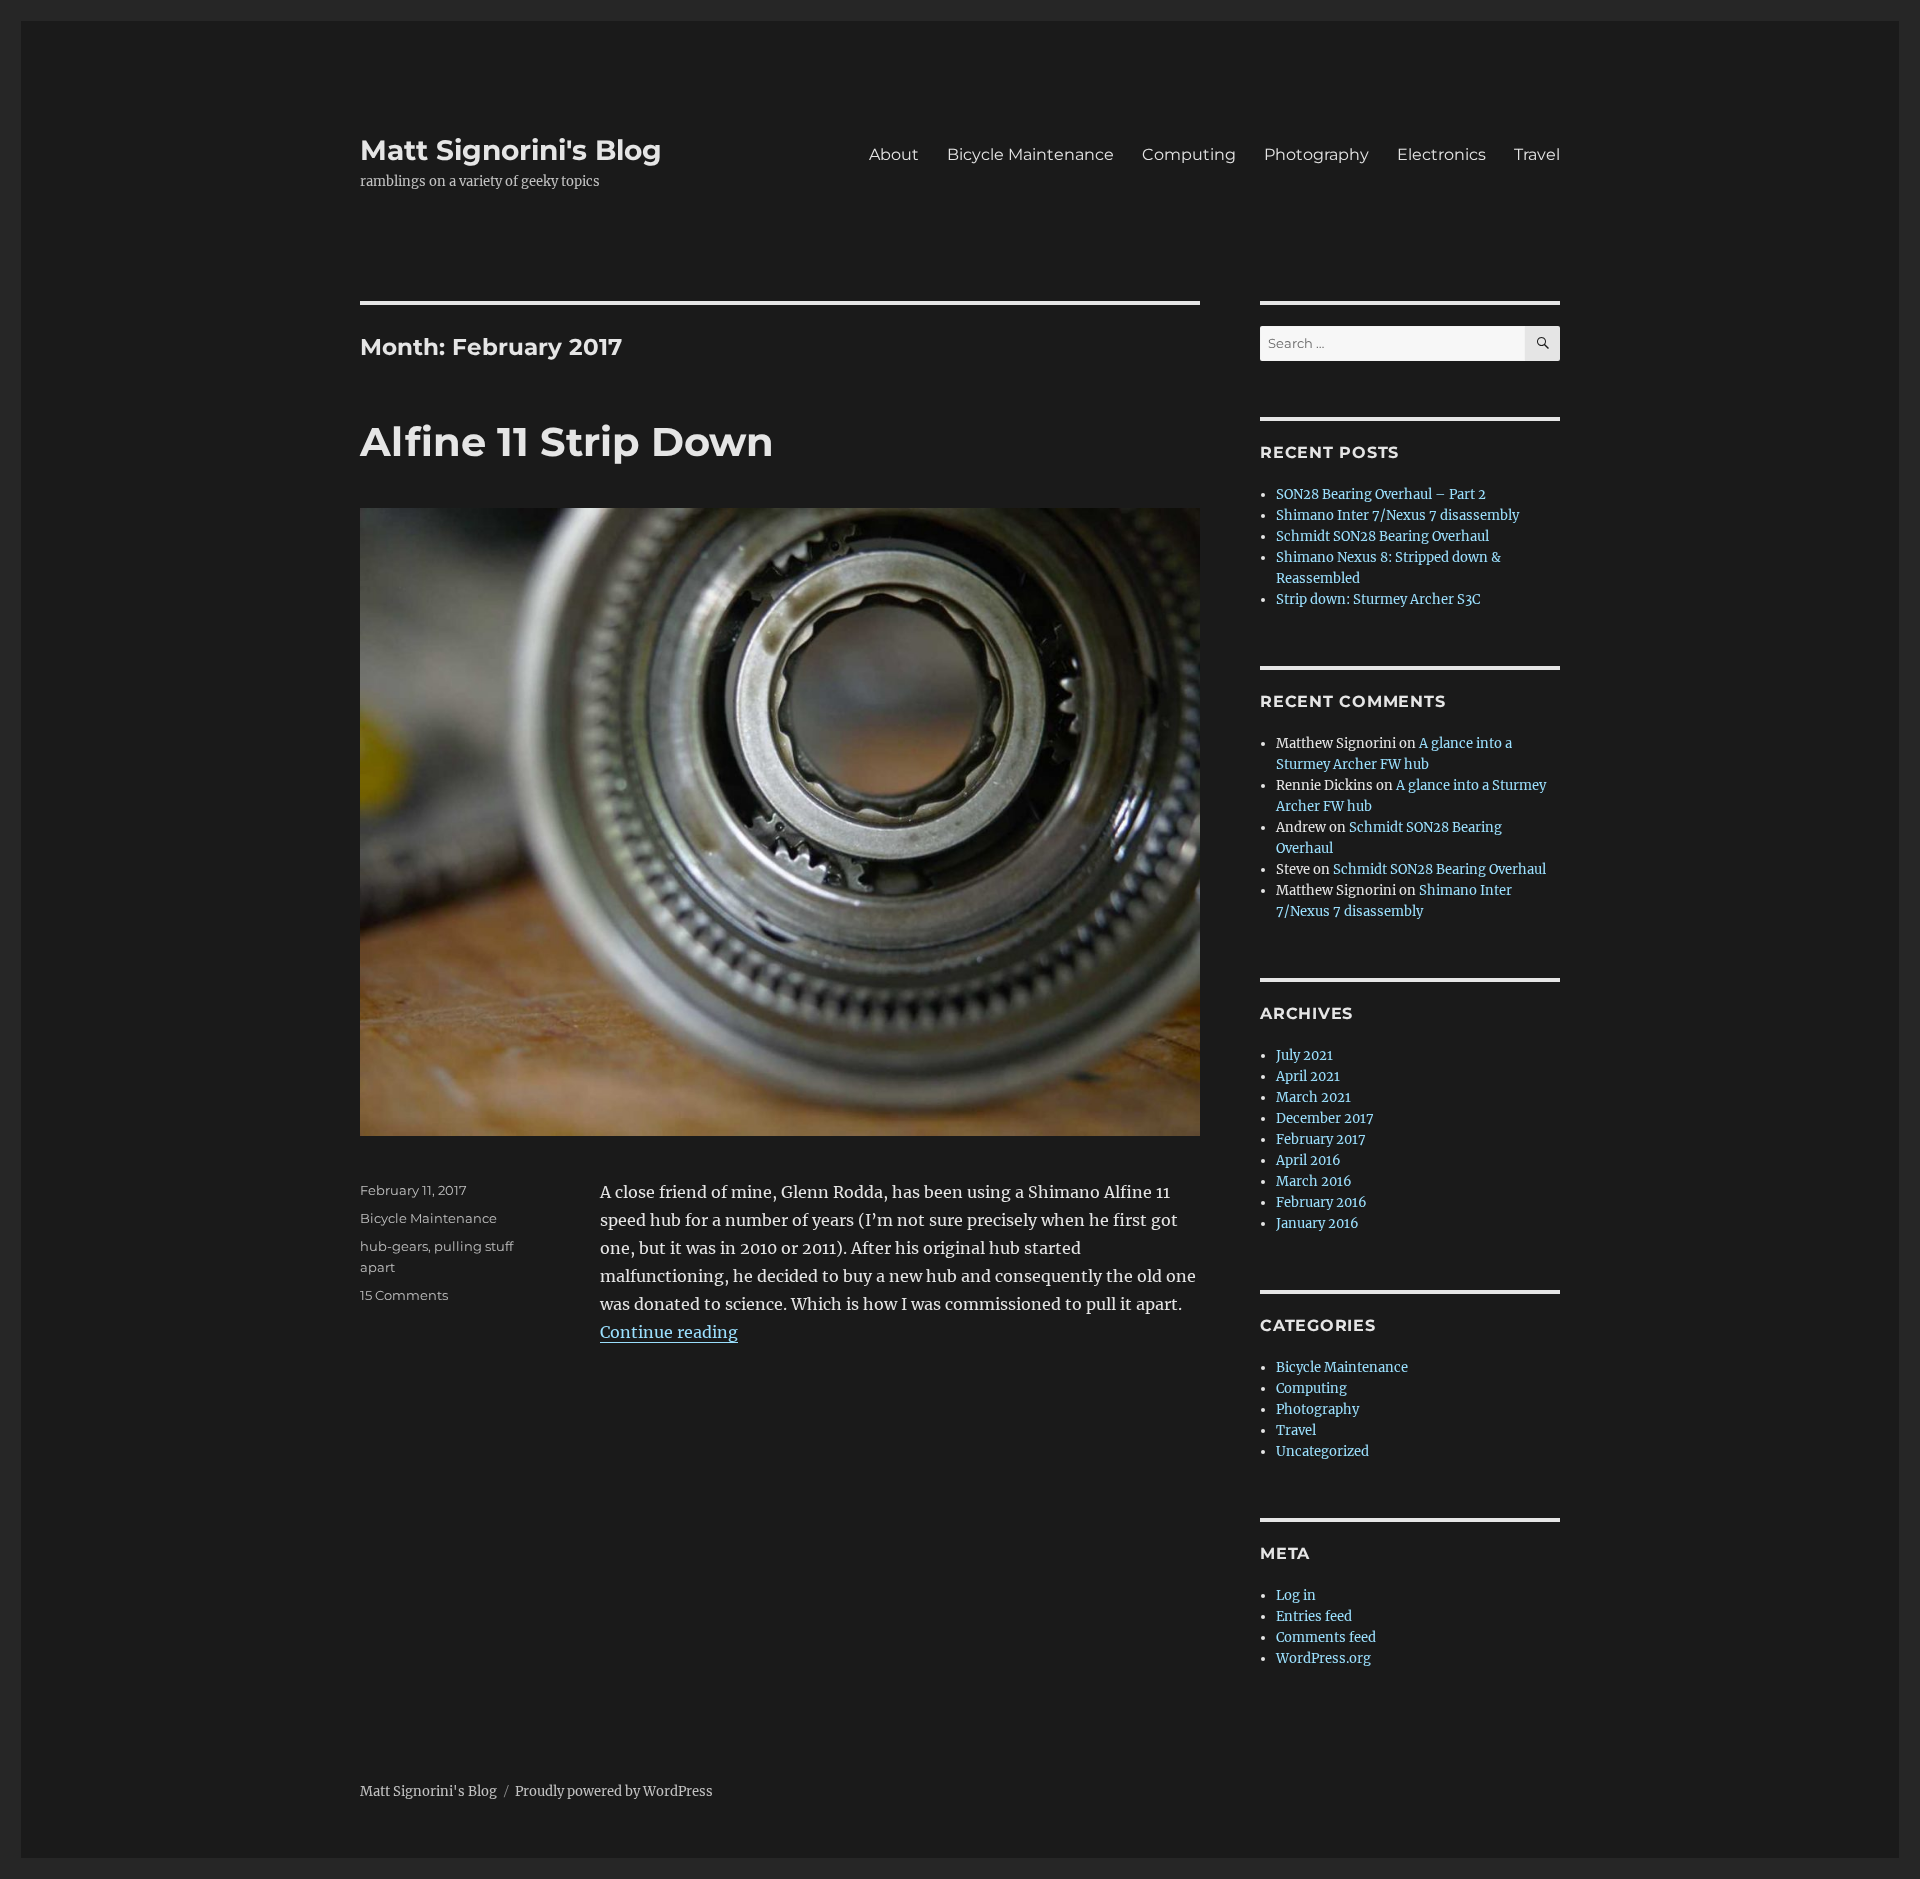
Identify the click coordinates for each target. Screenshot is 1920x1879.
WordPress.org (1323, 1658)
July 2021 (1304, 1055)
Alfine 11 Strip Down (567, 441)
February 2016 (1321, 1202)
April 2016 (1308, 1160)
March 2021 (1313, 1097)
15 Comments (404, 1295)
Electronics (1441, 154)
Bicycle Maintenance (1030, 154)
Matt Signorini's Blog (511, 150)
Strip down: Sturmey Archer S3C (1378, 599)
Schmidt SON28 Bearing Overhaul (1382, 536)
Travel (1537, 154)
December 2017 (1325, 1118)
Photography (1316, 154)
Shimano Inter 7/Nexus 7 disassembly (1397, 515)
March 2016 (1314, 1181)
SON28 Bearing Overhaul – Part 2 (1381, 494)
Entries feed (1314, 1616)
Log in (1296, 1595)
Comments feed (1326, 1637)
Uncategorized (1322, 1451)
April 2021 (1308, 1076)
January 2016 (1317, 1223)
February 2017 (1321, 1139)
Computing (1189, 154)
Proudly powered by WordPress (614, 1791)
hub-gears (394, 1246)
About (894, 154)
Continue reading (669, 1332)
